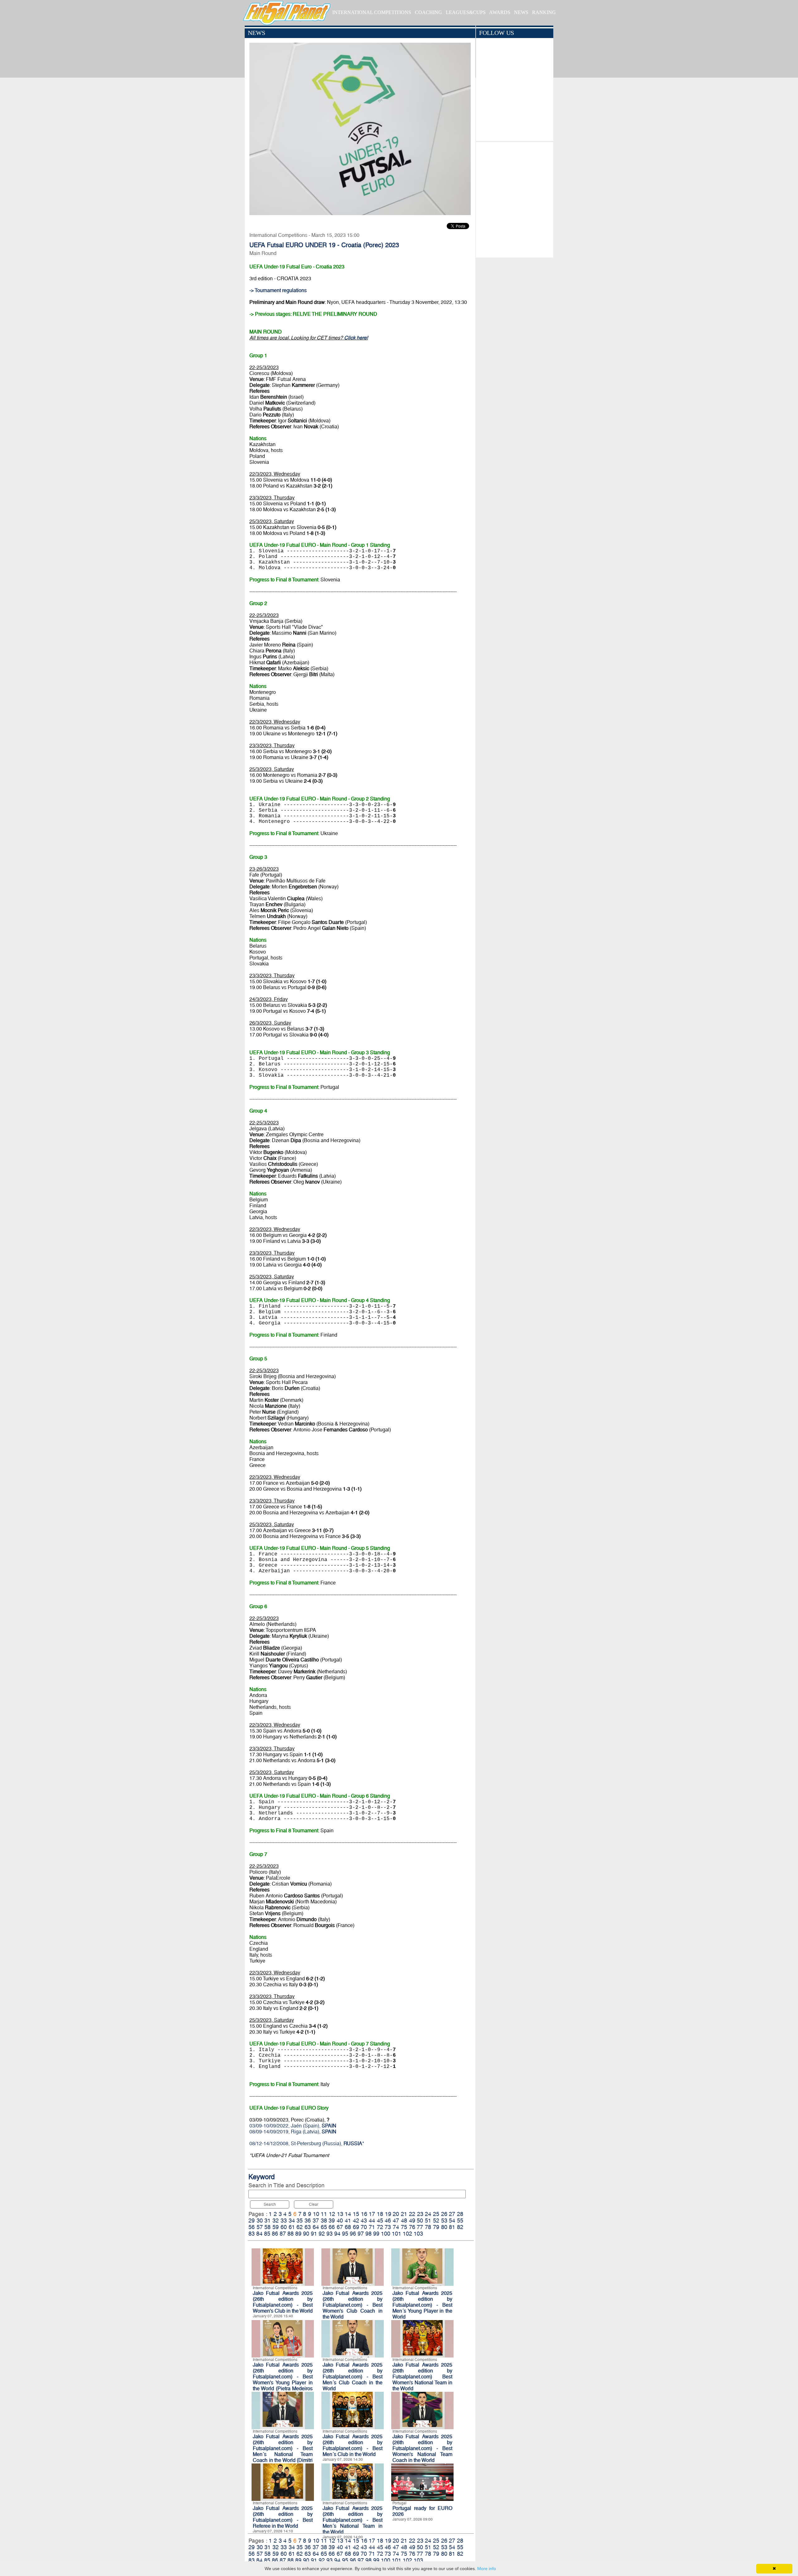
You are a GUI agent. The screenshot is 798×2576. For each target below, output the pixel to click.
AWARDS (500, 12)
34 (292, 2220)
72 (380, 2227)
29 (252, 2220)
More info (487, 2569)
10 (316, 2214)
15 (356, 2214)
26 (444, 2214)
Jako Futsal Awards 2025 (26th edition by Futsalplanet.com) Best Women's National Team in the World (422, 2377)
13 (340, 2214)
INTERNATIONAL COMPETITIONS (372, 12)
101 (397, 2234)
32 (276, 2220)
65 (324, 2227)
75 (404, 2227)
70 (364, 2227)
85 (267, 2234)
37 (316, 2220)
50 (420, 2220)
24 (428, 2214)
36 (308, 2220)
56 (252, 2227)
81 (452, 2227)
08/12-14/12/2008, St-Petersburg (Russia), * (307, 2143)
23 (420, 2214)
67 (340, 2227)
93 (329, 2234)
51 (428, 2220)
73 (388, 2227)
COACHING (428, 12)
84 (259, 2234)
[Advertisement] (514, 198)
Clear (314, 2204)
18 (380, 2214)
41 (348, 2220)
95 (345, 2234)
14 (348, 2214)
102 (407, 2234)
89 (298, 2234)
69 (356, 2227)
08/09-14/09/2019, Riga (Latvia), (293, 2132)
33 (284, 2220)
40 (340, 2220)
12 (332, 2214)
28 (460, 2214)
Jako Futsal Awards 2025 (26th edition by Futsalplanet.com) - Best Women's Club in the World (283, 2302)
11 (324, 2214)
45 (380, 2220)
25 (436, 2214)
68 (348, 2227)
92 (322, 2234)
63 (308, 2227)
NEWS (521, 12)
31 (267, 2220)
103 (418, 2234)
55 (460, 2220)
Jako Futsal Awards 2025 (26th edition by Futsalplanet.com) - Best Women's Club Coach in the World (353, 2305)
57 (260, 2227)
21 (404, 2214)
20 (396, 2214)
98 (368, 2234)
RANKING (544, 12)
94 (337, 2234)
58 (267, 2227)
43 (364, 2220)
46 (388, 2220)
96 (353, 2234)
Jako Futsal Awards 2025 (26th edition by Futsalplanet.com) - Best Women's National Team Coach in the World (422, 2448)
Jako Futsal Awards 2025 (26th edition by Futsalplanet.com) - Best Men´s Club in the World (353, 2445)
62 (300, 2227)
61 (292, 2227)
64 (316, 2227)
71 (372, 2227)
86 (275, 2234)
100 (386, 2234)
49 (412, 2220)
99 (376, 2234)
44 (372, 2220)
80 (444, 2227)
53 (444, 2220)
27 (452, 2214)
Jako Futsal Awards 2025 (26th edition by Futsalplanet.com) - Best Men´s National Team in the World (353, 2520)
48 (404, 2220)
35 (300, 2220)
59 (276, 2227)
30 (260, 2220)
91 (314, 2234)
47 (396, 2220)
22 (412, 2214)
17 (372, 2214)
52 (436, 2220)
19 (388, 2214)
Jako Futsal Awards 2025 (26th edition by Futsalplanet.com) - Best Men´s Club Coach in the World (353, 2377)
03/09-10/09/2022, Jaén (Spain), (293, 2126)
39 (332, 2220)
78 (428, 2227)
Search (270, 2204)
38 (324, 2220)
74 (396, 2227)
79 (436, 2227)
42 (356, 2220)
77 (420, 2227)
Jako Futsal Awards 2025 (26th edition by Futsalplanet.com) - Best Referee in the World (283, 2517)
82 (460, 2227)
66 (332, 2227)
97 (361, 2234)
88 (291, 2234)
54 (452, 2220)
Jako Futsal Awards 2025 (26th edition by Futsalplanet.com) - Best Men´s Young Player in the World (422, 2305)
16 (364, 2214)
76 (412, 2227)
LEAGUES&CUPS (466, 12)
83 (252, 2234)
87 (283, 2234)
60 (284, 2227)
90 (306, 2234)
